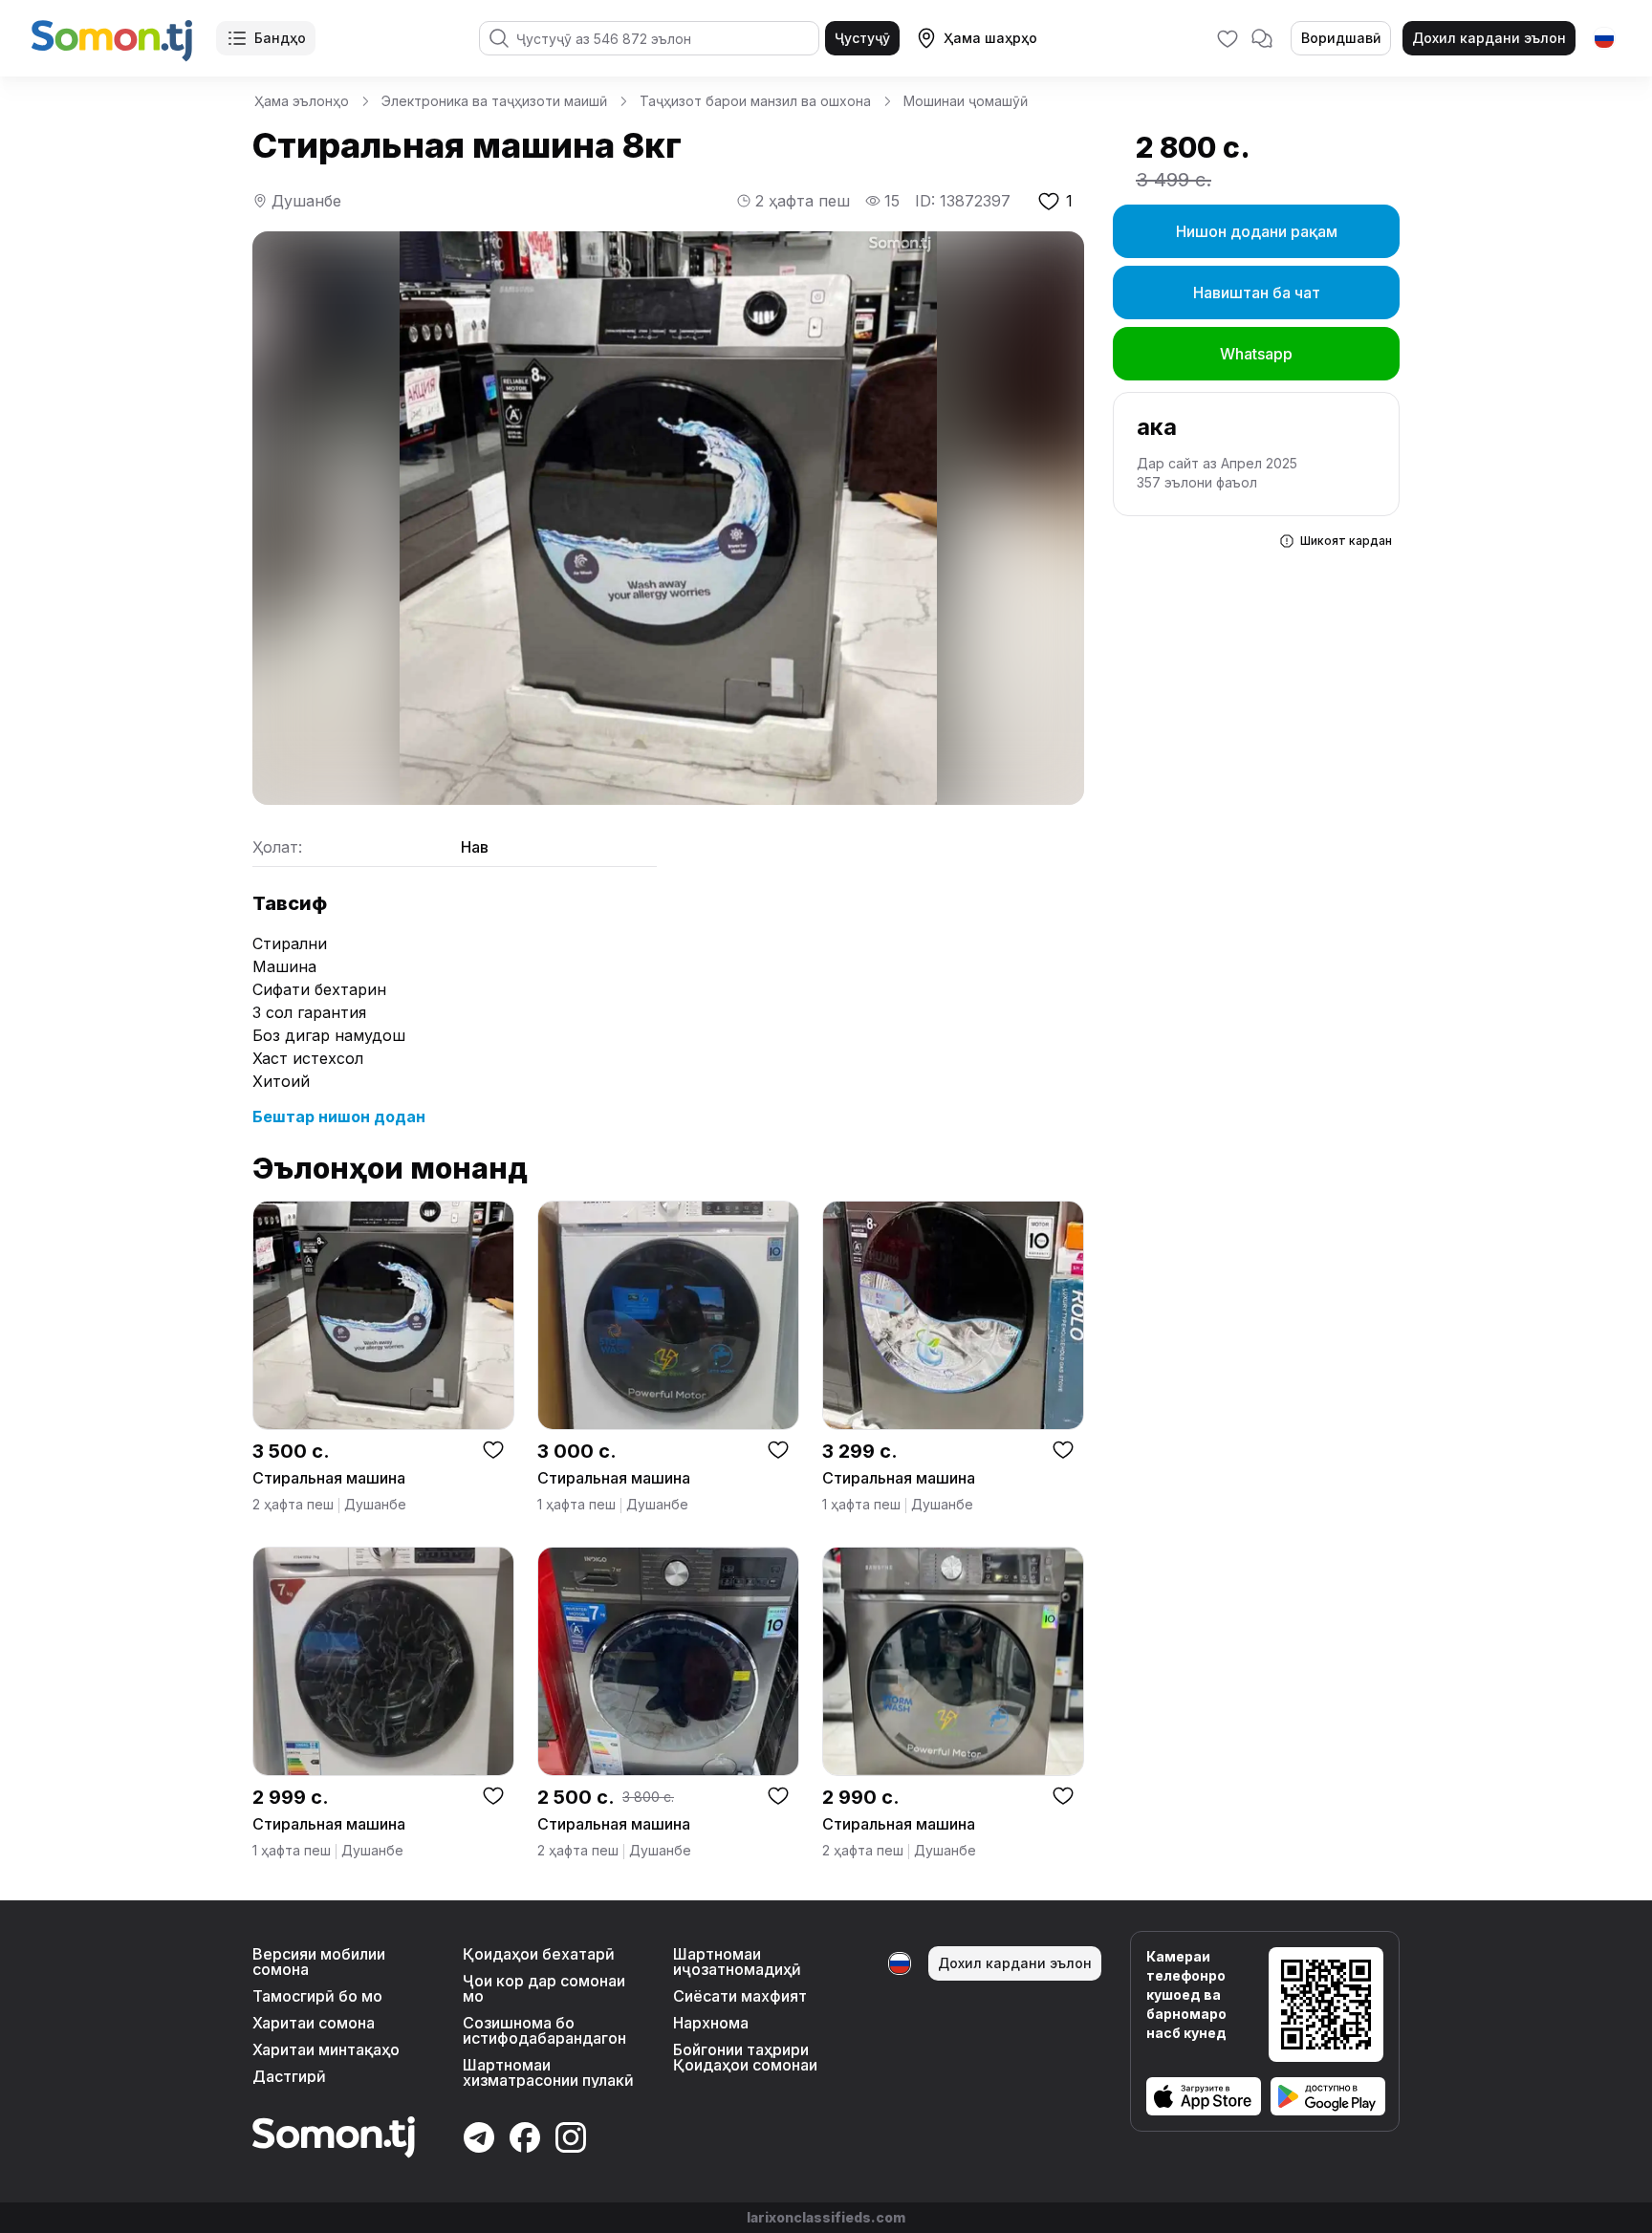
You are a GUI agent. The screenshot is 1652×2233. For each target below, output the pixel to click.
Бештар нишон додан (339, 1116)
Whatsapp (1256, 354)
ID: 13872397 (963, 201)
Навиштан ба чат (1257, 293)
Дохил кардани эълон (1489, 38)
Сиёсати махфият (740, 1996)
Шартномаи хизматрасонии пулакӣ (548, 2072)
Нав (475, 847)
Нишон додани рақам (1257, 231)
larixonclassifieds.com (826, 2217)
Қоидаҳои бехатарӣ (539, 1954)
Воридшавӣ (1341, 38)
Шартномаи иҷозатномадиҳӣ (737, 1962)
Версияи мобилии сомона (319, 1962)
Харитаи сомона (314, 2023)
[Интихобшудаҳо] (1228, 38)
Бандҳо (280, 38)
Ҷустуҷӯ (862, 38)
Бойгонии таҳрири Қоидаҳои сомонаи (745, 2057)
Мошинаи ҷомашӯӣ (966, 101)
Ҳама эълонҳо (302, 101)
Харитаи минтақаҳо (326, 2049)
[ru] (1604, 38)
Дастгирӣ (289, 2076)
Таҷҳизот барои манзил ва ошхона (755, 101)
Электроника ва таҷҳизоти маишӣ (494, 101)
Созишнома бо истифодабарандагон (544, 2030)
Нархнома (711, 2023)
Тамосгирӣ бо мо (317, 1996)
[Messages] (1262, 38)
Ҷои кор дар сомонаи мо (544, 1988)
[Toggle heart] (493, 1449)
